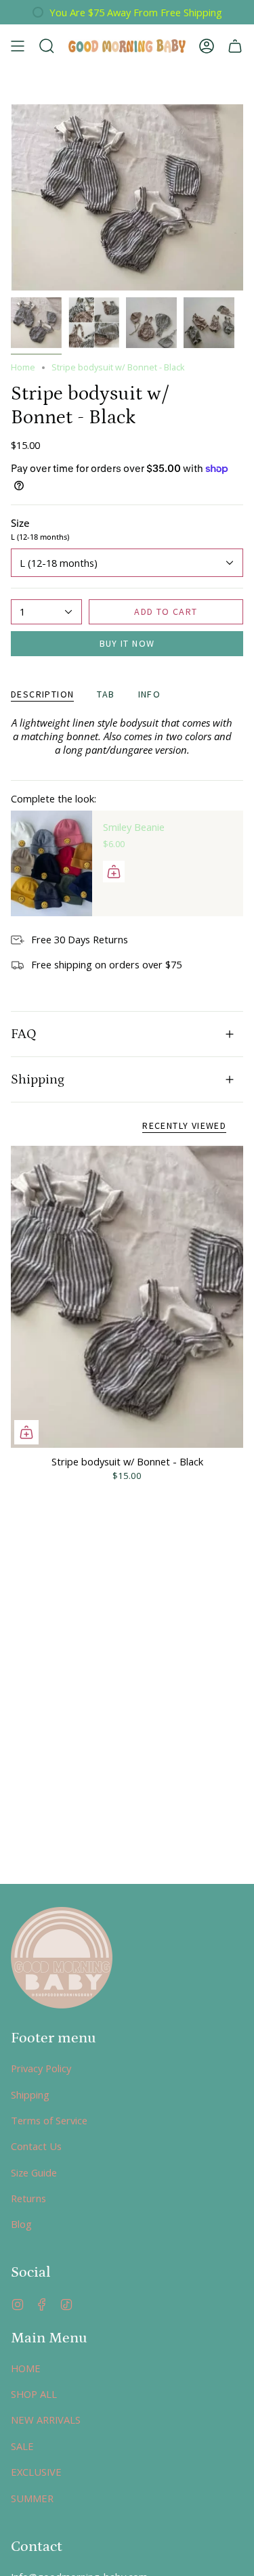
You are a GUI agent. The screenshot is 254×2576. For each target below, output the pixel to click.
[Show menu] (18, 46)
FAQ (24, 1034)
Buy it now (127, 643)
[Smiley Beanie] (51, 863)
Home (23, 367)
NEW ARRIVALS (46, 2420)
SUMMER (32, 2498)
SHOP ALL (34, 2394)
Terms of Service (49, 2120)
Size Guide (34, 2172)
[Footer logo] (62, 1958)
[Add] (114, 872)
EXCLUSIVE (36, 2472)
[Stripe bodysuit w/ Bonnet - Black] (127, 1297)
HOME (26, 2368)
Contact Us (36, 2146)
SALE (22, 2446)
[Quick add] (26, 1432)
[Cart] (235, 46)
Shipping (38, 1079)
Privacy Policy (41, 2068)
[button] (47, 46)
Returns (28, 2198)
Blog (21, 2224)
